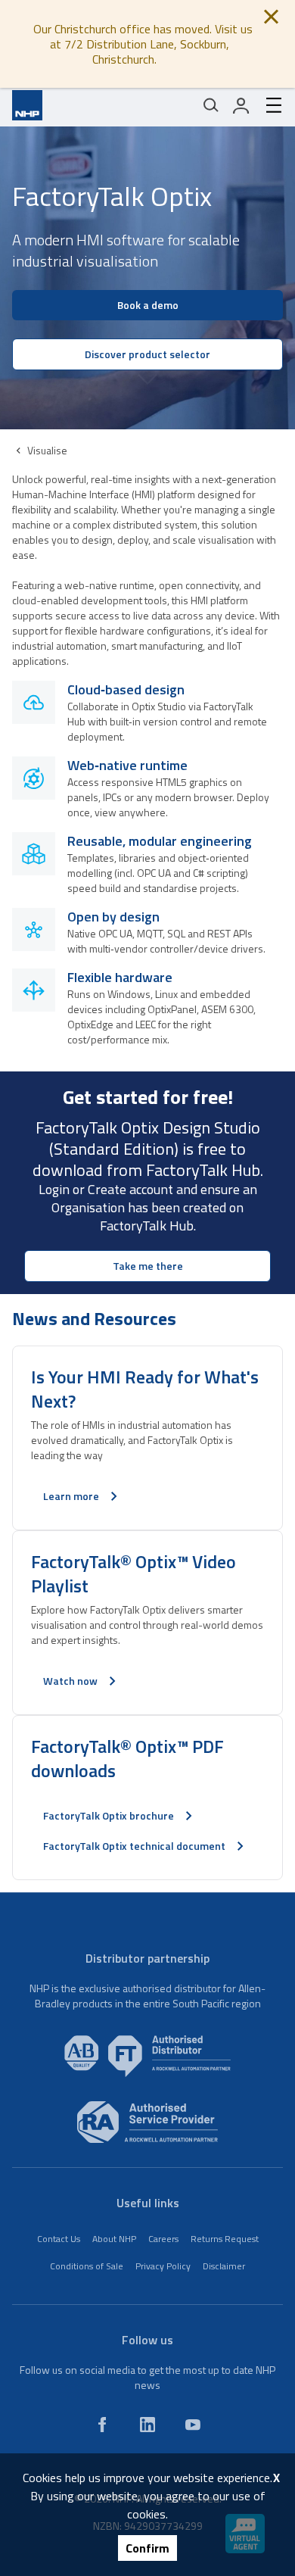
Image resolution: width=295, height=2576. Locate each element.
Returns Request (225, 2239)
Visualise (47, 450)
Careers (163, 2239)
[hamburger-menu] (268, 105)
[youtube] (193, 2425)
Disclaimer (224, 2266)
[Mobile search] (211, 105)
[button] (147, 385)
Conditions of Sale (87, 2266)
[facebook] (102, 2425)
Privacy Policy (163, 2266)
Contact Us (59, 2239)
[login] (241, 105)
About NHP (114, 2239)
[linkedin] (147, 2425)
